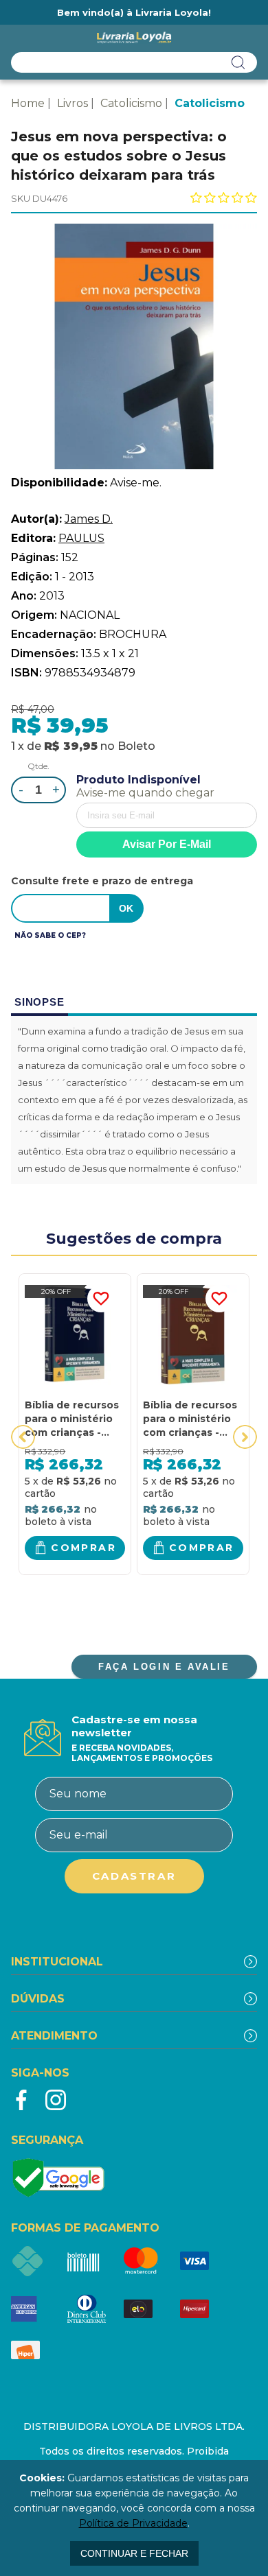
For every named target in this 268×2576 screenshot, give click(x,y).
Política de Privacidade (133, 2523)
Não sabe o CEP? (50, 935)
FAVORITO (101, 1299)
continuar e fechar (134, 2553)
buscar (238, 62)
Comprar (83, 1548)
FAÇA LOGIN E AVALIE (164, 1667)
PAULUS (81, 538)
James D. (89, 519)
